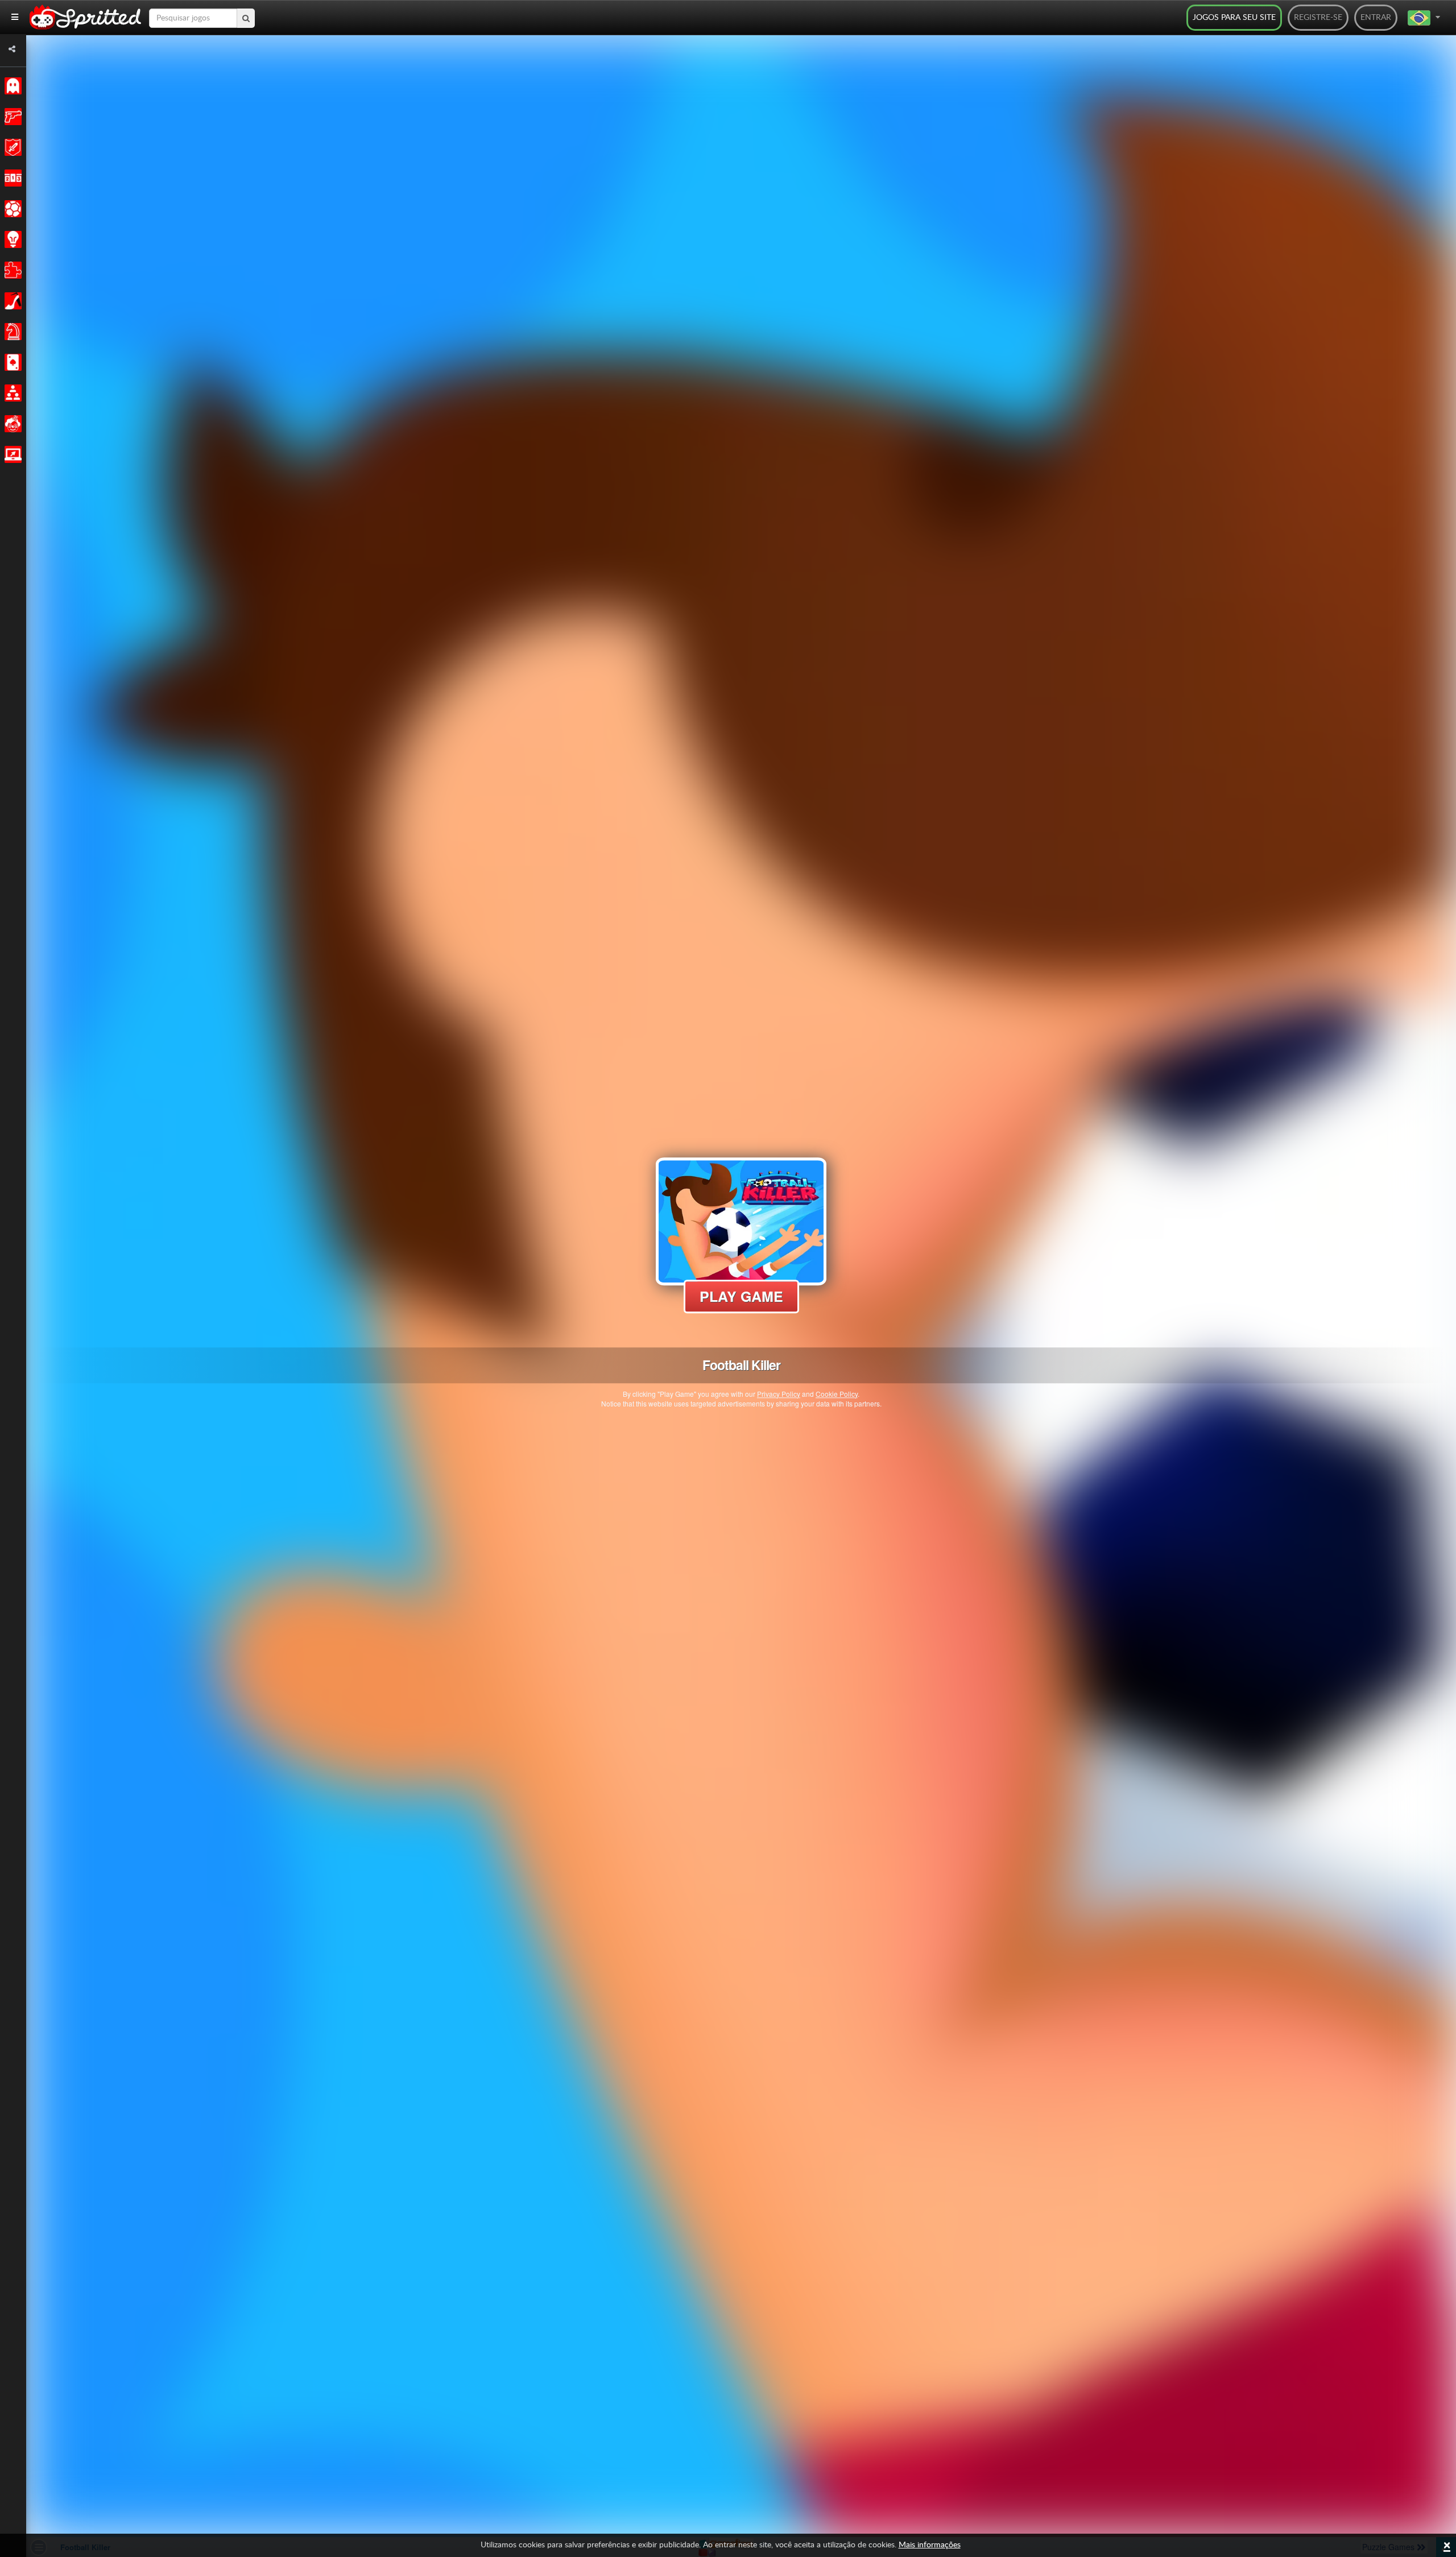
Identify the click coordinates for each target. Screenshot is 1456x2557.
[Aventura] (11, 147)
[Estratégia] (11, 239)
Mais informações (930, 2545)
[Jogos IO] (11, 454)
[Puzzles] (11, 270)
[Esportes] (11, 209)
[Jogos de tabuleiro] (11, 332)
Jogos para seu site (1234, 18)
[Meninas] (11, 301)
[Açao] (11, 117)
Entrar (1376, 18)
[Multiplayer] (11, 393)
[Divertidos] (11, 424)
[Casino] (11, 362)
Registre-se (1318, 18)
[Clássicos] (11, 86)
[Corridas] (11, 178)
